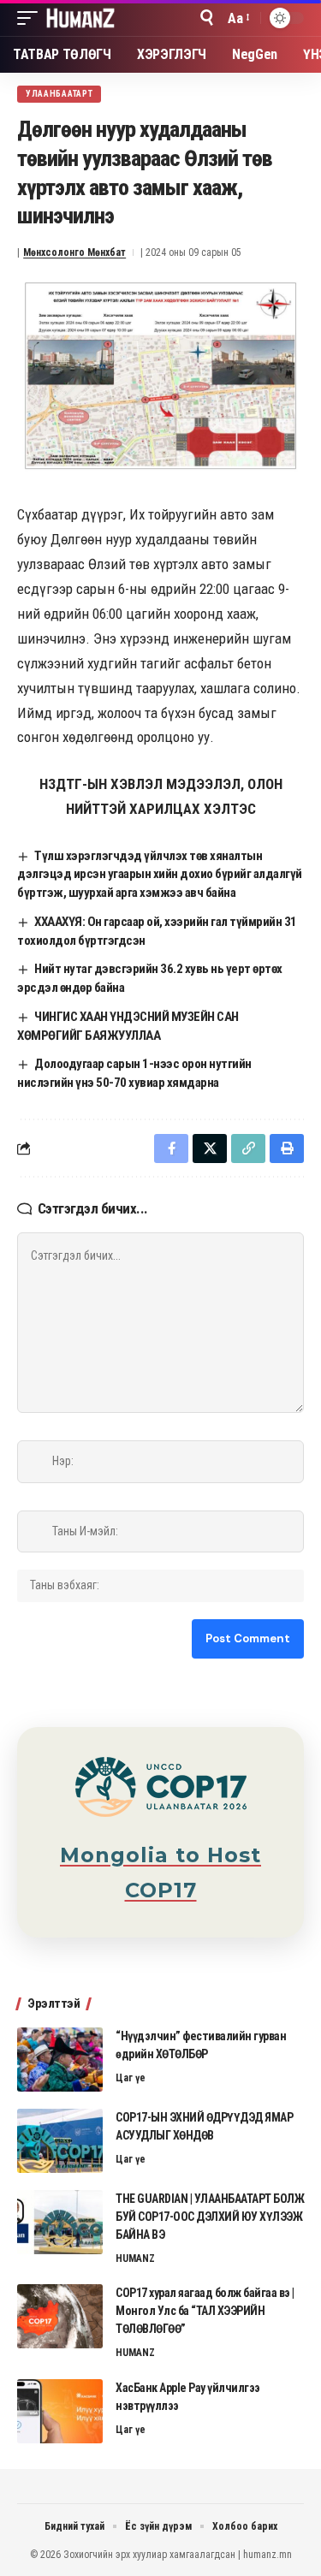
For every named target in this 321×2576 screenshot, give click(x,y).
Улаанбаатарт (59, 94)
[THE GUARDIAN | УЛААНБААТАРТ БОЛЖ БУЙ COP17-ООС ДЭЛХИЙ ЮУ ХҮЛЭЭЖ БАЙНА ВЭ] (60, 2222)
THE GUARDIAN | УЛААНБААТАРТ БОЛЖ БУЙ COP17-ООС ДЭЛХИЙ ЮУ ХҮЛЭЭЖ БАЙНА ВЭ (210, 2217)
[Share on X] (210, 1149)
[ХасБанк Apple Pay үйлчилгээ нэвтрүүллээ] (60, 2411)
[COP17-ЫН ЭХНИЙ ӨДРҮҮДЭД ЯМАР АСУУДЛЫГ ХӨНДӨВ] (60, 2141)
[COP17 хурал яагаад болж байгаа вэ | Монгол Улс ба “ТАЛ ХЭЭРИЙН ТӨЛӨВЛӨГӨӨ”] (60, 2316)
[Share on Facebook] (171, 1149)
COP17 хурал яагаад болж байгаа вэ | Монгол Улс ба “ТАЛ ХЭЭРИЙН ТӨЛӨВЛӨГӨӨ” (205, 2311)
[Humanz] (80, 18)
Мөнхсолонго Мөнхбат (74, 252)
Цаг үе (131, 2078)
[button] (32, 18)
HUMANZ (135, 2258)
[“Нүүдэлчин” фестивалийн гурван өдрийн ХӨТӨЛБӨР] (60, 2060)
